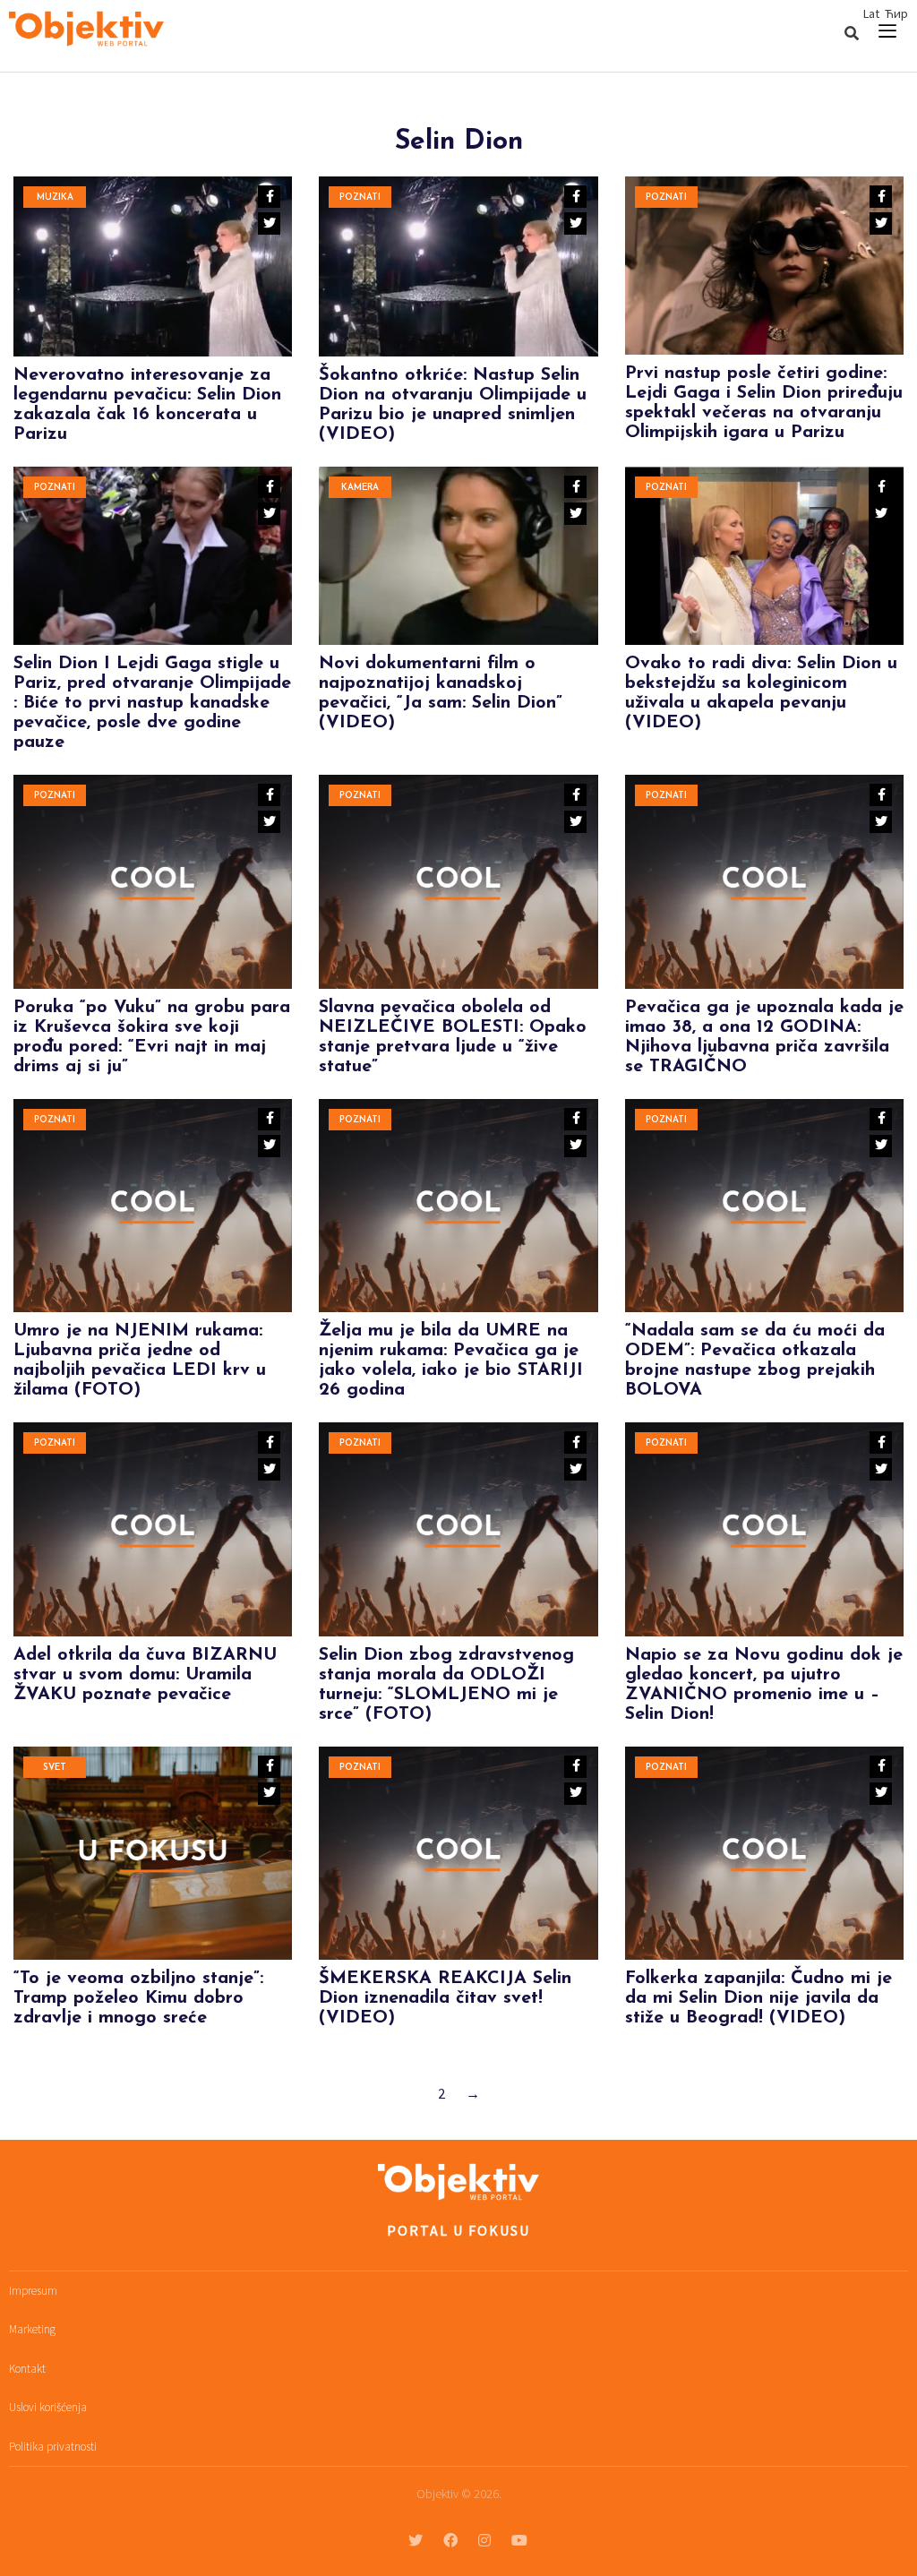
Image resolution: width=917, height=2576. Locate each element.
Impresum (33, 2291)
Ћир (896, 13)
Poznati (360, 197)
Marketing (32, 2329)
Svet (55, 1768)
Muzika (55, 197)
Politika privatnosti (53, 2447)
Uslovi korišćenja (48, 2407)
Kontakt (27, 2369)
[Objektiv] (86, 31)
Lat (871, 13)
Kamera (360, 488)
